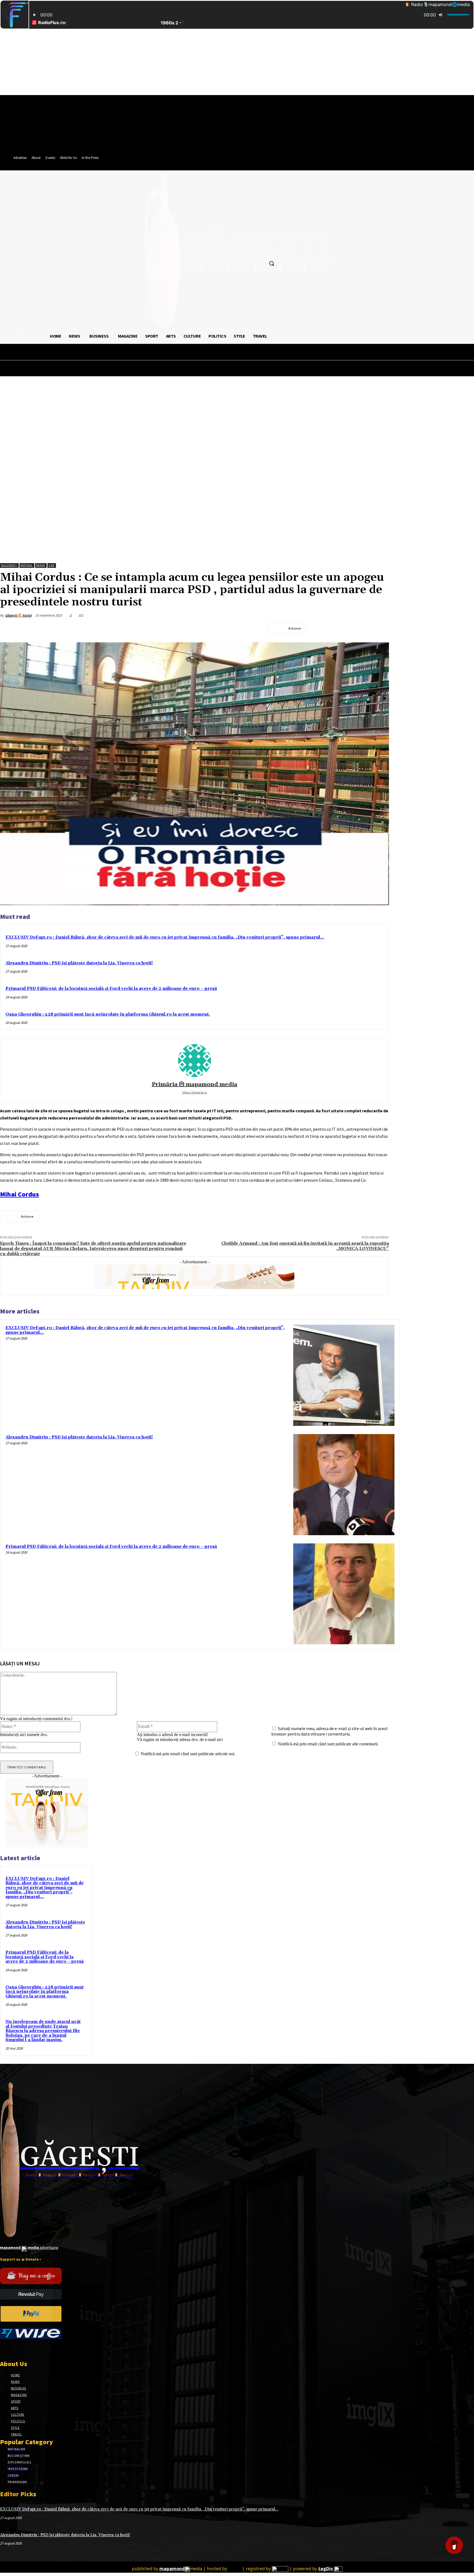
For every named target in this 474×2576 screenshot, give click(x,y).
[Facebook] (321, 628)
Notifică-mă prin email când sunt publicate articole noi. (188, 1754)
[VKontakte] (33, 2349)
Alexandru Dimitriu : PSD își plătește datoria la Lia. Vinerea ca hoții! (79, 963)
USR (51, 565)
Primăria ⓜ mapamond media (194, 1085)
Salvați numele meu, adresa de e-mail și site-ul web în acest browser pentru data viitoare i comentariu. (330, 1731)
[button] (272, 263)
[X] (340, 628)
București (9, 565)
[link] (19, 1194)
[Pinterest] (360, 628)
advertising (29, 2247)
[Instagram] (13, 2349)
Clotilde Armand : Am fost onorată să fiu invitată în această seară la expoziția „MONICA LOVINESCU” (305, 1246)
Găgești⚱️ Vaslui (18, 615)
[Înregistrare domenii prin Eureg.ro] (280, 2569)
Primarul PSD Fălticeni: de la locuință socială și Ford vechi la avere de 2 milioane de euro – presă (111, 989)
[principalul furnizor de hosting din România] (235, 2569)
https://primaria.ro (194, 1092)
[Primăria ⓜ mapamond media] (194, 1061)
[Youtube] (42, 2349)
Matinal (27, 565)
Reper (41, 565)
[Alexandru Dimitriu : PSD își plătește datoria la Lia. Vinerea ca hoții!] (344, 1485)
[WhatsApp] (380, 628)
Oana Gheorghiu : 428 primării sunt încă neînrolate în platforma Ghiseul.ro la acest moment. (108, 1014)
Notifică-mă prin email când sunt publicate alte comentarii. (328, 1744)
